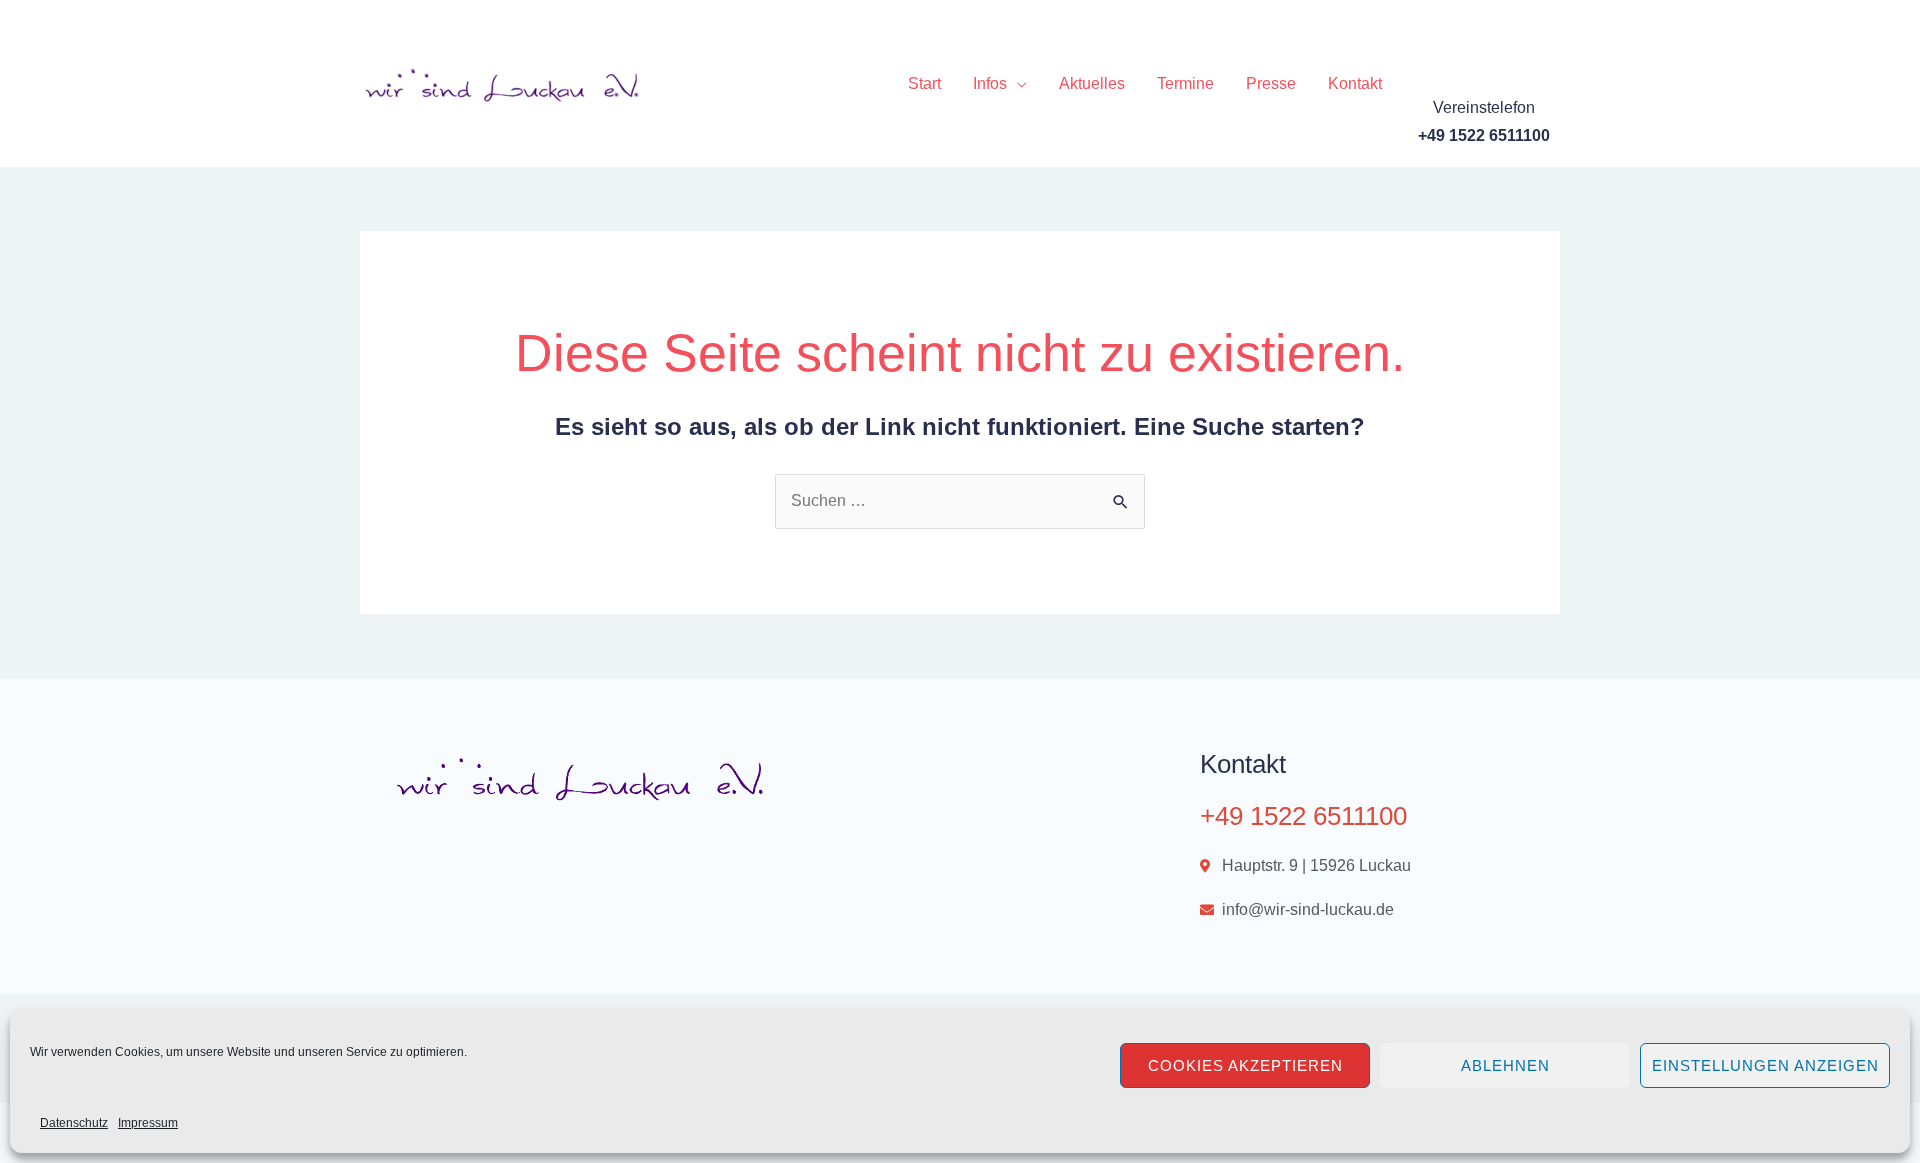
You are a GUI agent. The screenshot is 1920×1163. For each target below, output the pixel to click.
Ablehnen (1505, 1065)
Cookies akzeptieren (1245, 1065)
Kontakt (1355, 83)
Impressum (148, 1123)
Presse (1271, 83)
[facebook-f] (1436, 30)
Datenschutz (74, 1123)
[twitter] (1477, 30)
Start (924, 83)
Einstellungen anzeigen (1765, 1065)
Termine (1185, 83)
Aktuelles (1092, 83)
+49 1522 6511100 (1303, 816)
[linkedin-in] (1518, 30)
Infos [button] (990, 83)
